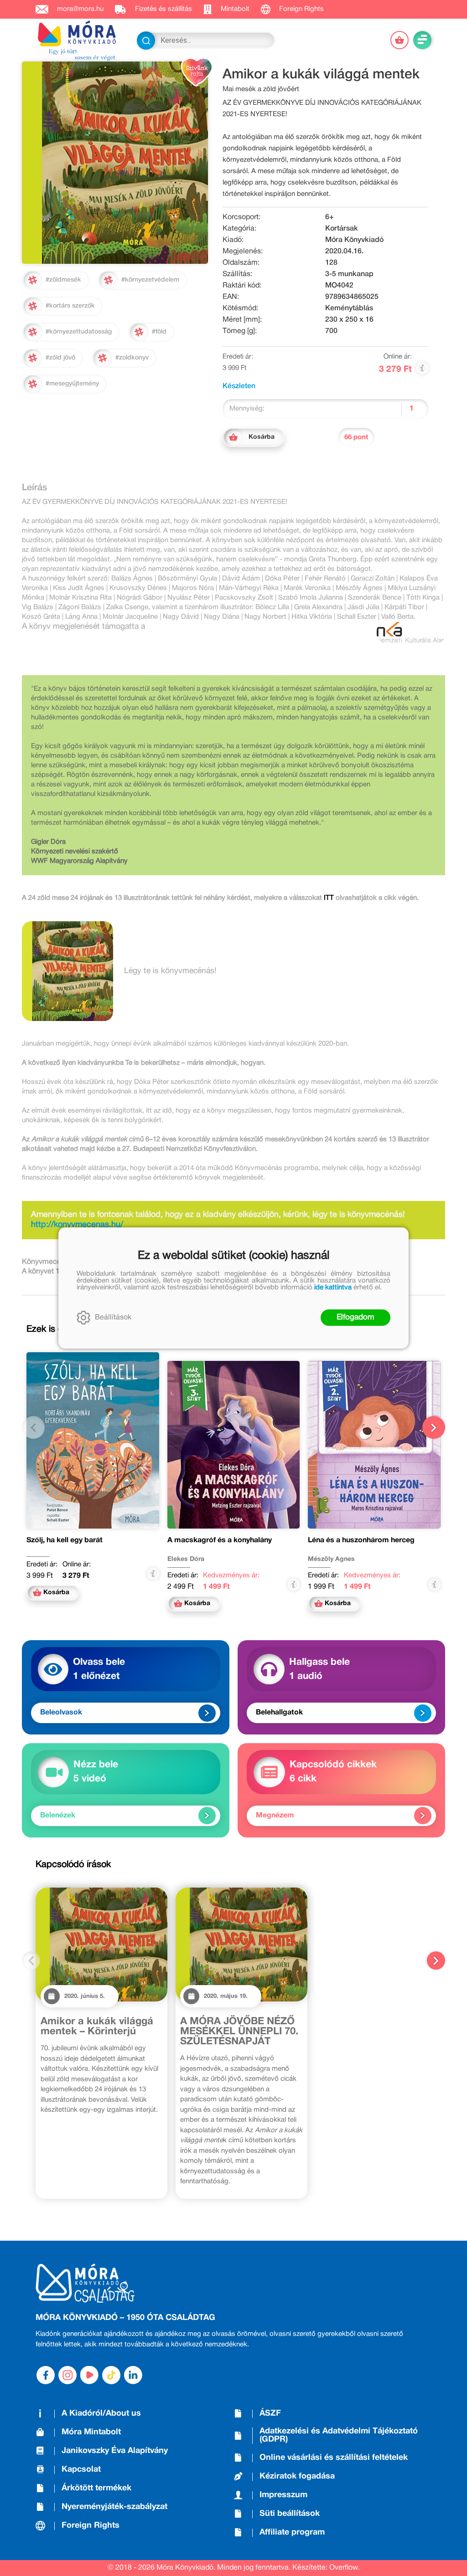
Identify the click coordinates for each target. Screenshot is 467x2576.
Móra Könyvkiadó (354, 240)
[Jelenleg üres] (400, 40)
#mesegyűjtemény (72, 384)
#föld (159, 332)
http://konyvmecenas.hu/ (77, 1225)
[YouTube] (89, 2375)
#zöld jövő (60, 358)
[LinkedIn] (133, 2375)
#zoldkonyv (132, 358)
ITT (329, 898)
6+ (329, 217)
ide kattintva (333, 1288)
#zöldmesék (63, 280)
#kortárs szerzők (70, 306)
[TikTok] (111, 2375)
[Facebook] (46, 2375)
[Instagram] (67, 2375)
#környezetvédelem (150, 280)
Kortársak (342, 229)
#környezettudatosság (79, 332)
